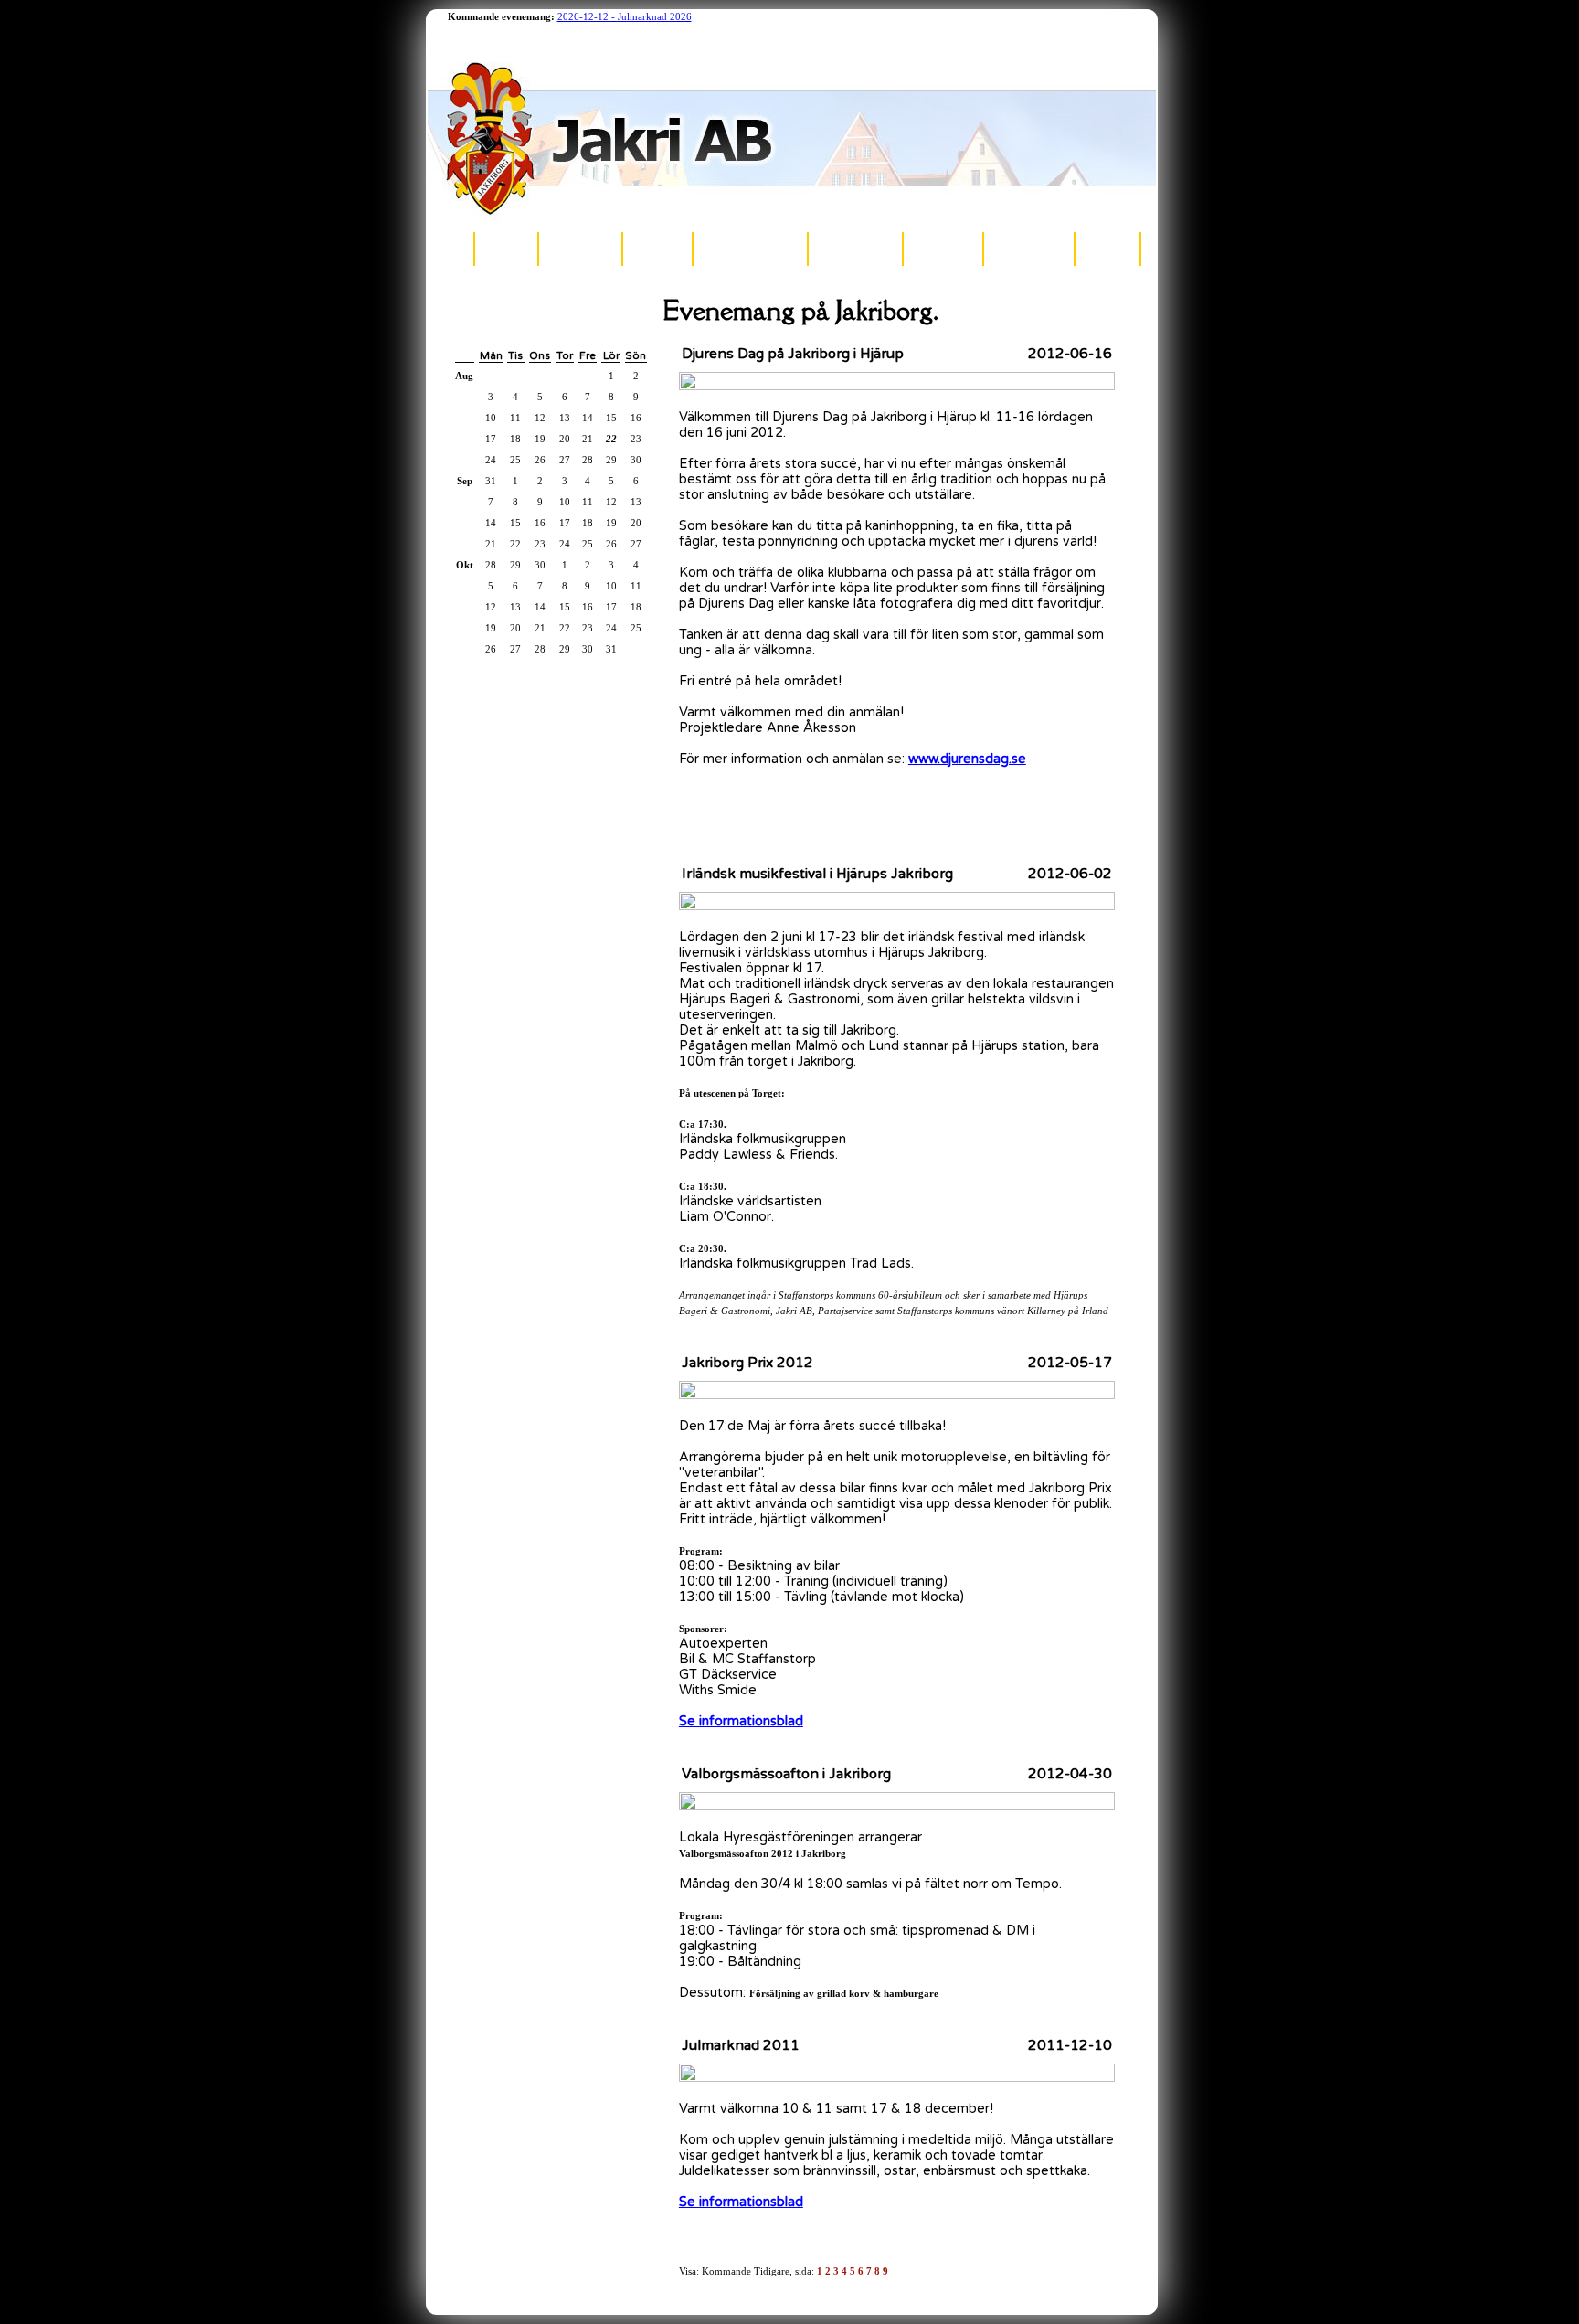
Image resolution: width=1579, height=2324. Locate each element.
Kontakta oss (1029, 249)
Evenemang (580, 249)
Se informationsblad (741, 1721)
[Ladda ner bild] (897, 386)
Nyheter (506, 249)
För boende (943, 249)
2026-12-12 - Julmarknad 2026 (625, 16)
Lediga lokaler (855, 249)
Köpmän (1107, 249)
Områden (657, 249)
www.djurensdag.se (967, 759)
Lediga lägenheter (750, 249)
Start (450, 249)
